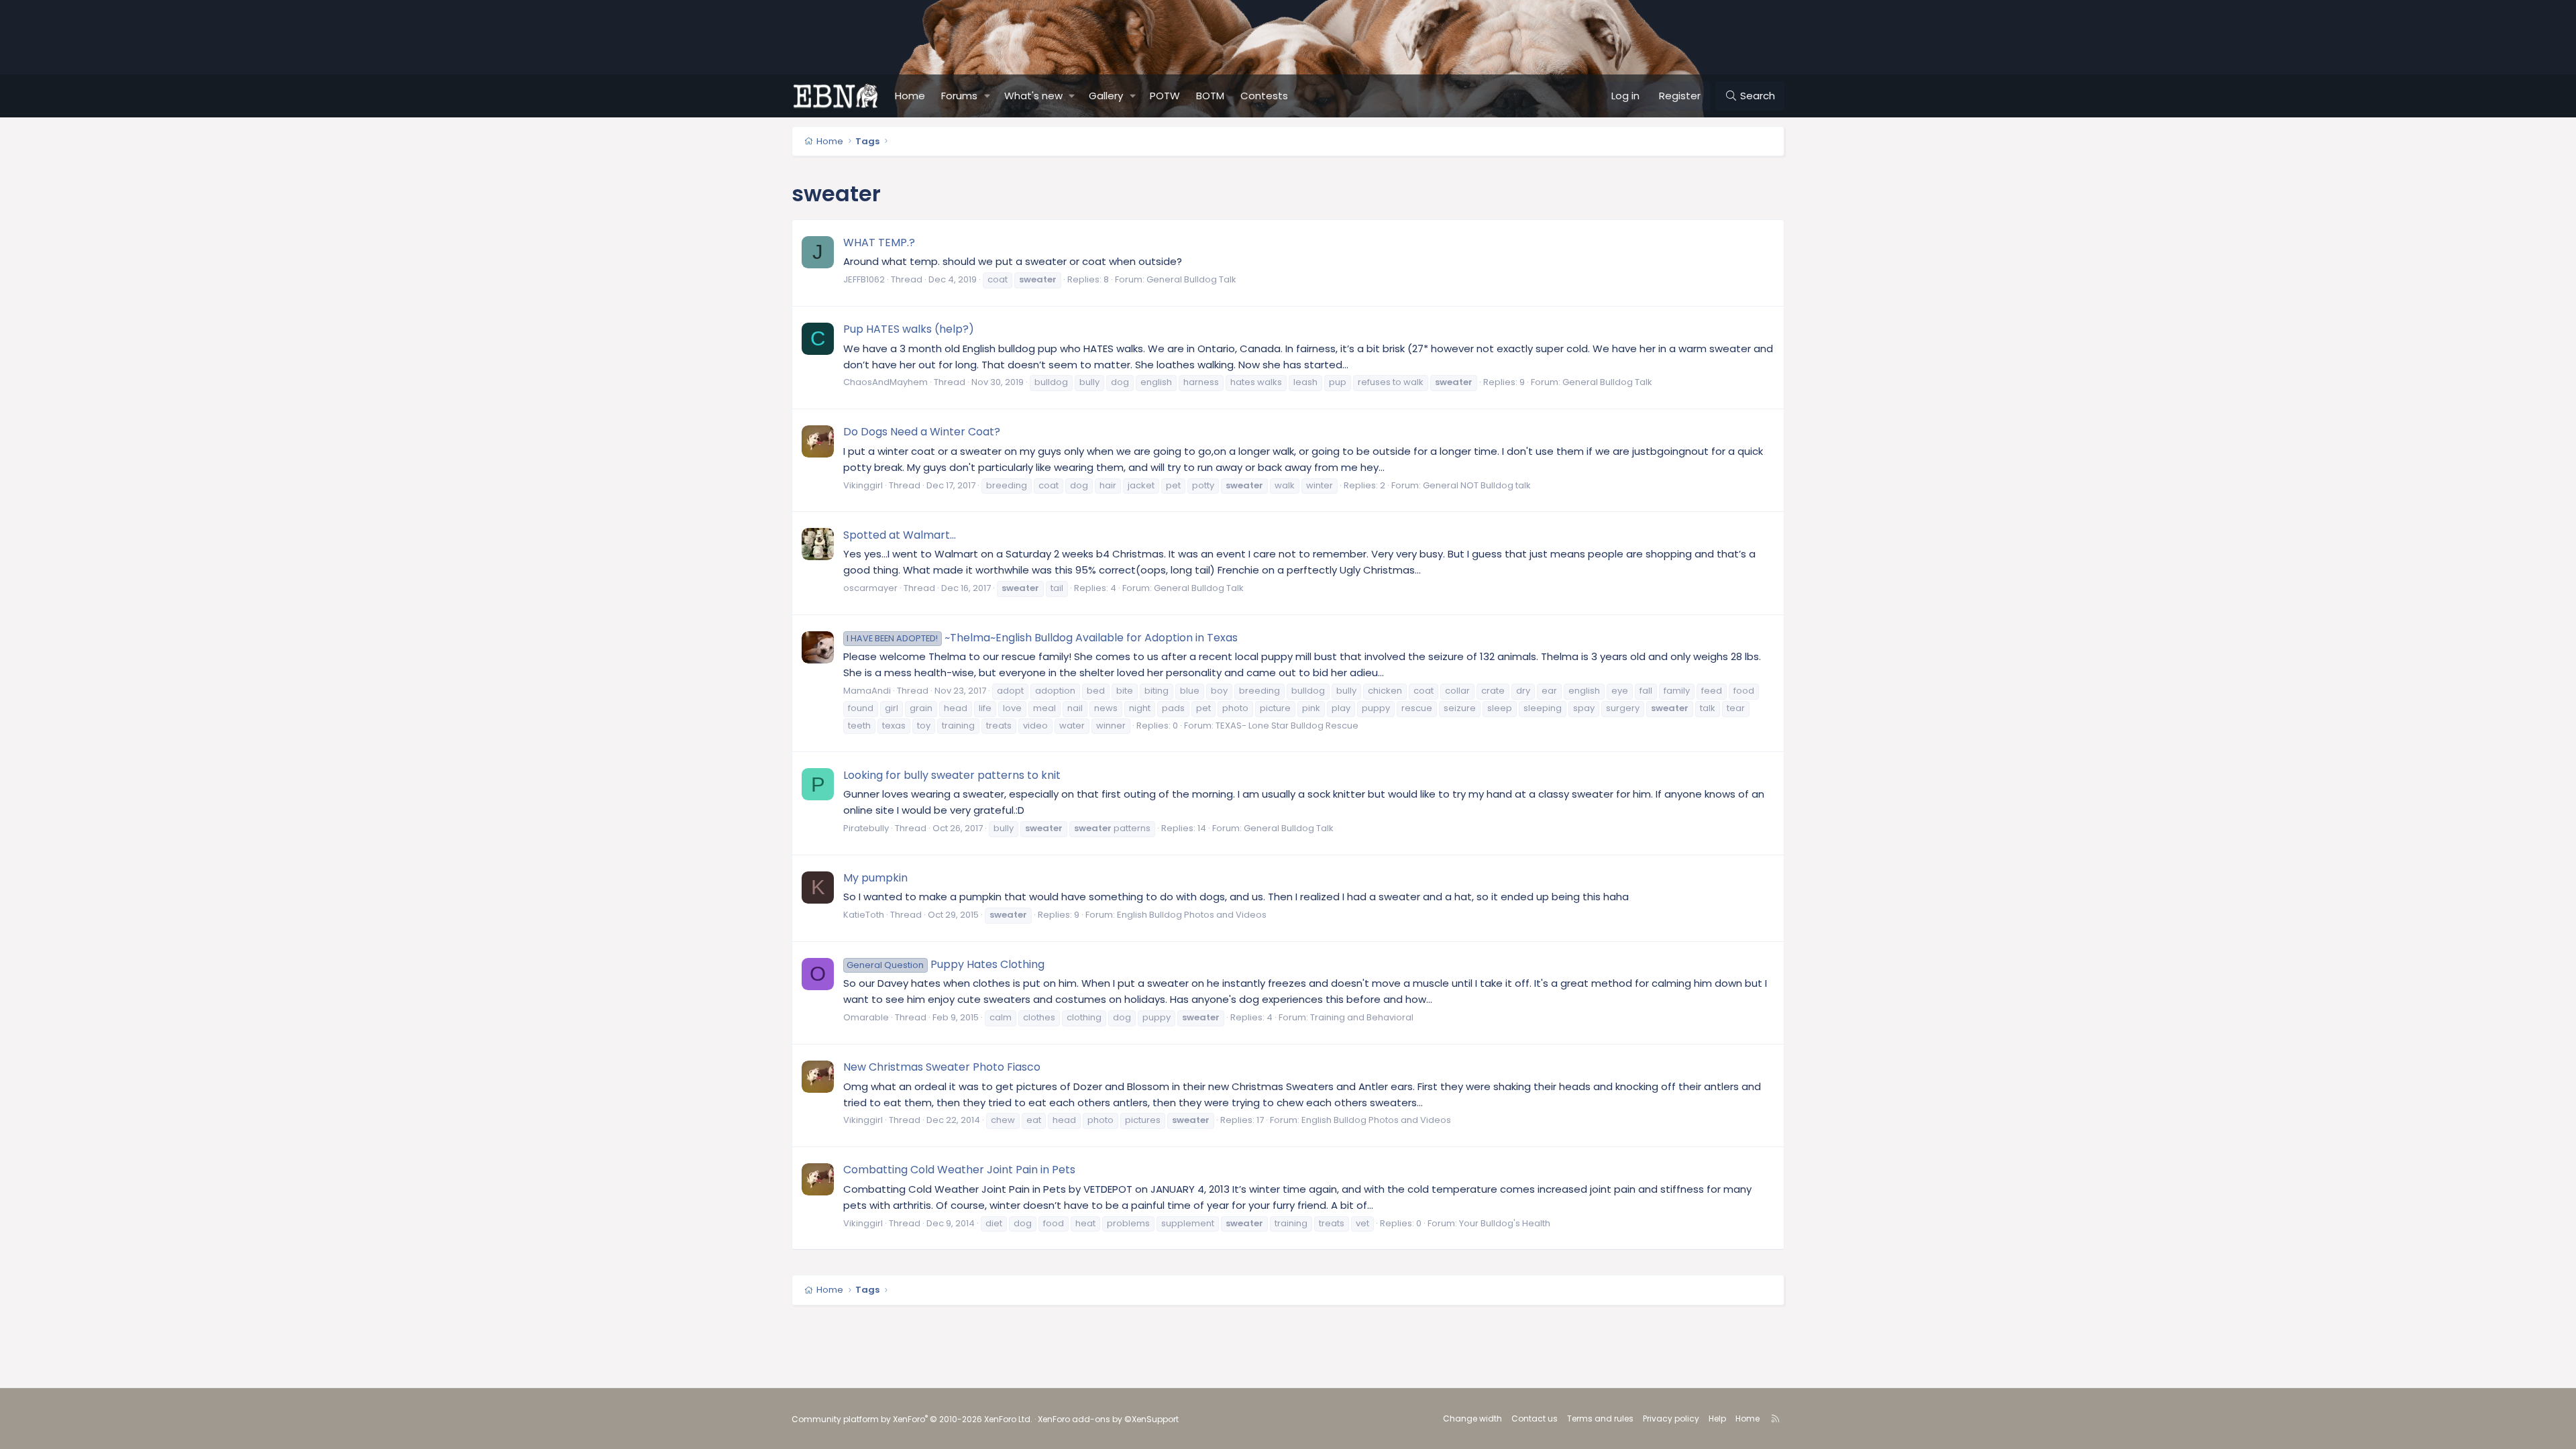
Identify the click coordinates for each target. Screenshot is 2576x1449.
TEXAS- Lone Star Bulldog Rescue (1287, 726)
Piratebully (866, 828)
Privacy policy (1671, 1418)
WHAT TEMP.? (879, 243)
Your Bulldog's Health (1505, 1223)
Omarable (866, 1017)
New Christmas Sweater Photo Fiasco (942, 1067)
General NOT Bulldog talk (1477, 485)
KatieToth (864, 915)
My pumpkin (875, 878)
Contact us (1535, 1418)
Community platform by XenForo (912, 1419)
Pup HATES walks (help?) (909, 329)
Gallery (1106, 96)
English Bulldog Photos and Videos (1192, 915)
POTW (1165, 96)
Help (1717, 1418)
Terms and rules (1600, 1418)
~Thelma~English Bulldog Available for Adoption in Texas (1042, 638)
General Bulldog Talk (1191, 279)
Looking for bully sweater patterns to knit (952, 775)
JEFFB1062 (864, 279)
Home (910, 96)
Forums (959, 96)
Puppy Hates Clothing (945, 964)
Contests (1264, 96)
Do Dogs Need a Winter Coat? (922, 432)
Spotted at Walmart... (900, 535)
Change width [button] (1472, 1418)
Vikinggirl (863, 485)
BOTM (1210, 96)
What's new (1033, 96)
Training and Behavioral (1362, 1017)
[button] (987, 96)
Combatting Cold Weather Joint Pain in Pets (959, 1170)
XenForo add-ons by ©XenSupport (1108, 1419)
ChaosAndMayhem (885, 382)
